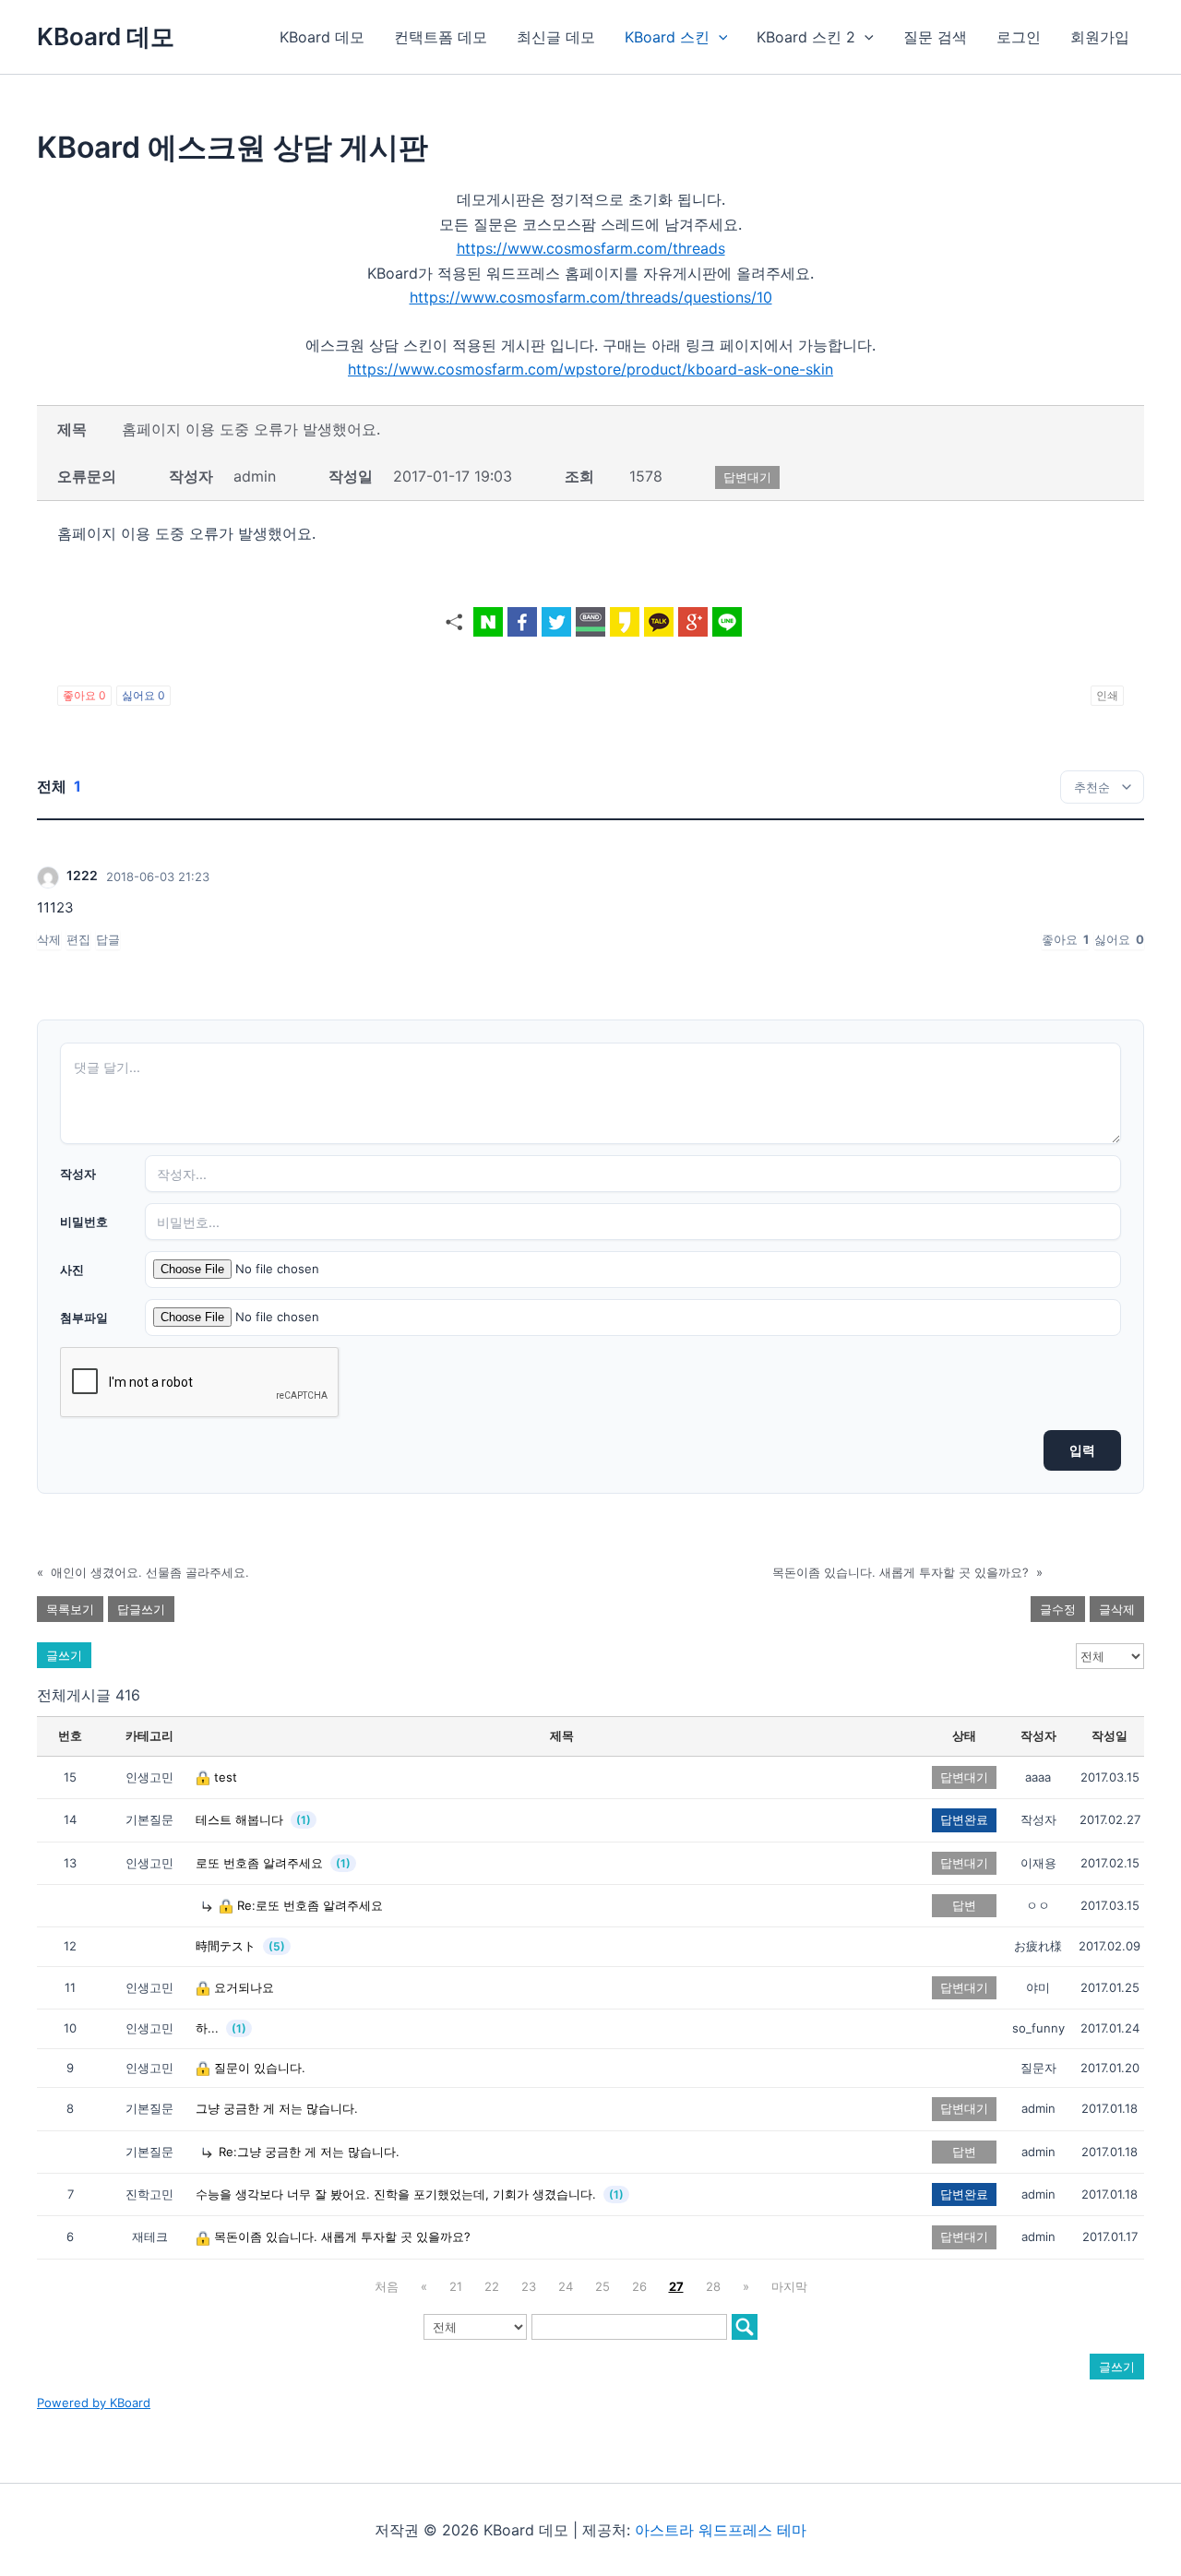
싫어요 (143, 695)
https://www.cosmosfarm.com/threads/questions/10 (591, 297)
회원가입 (1100, 37)
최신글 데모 (556, 37)
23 (529, 2286)
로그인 (1019, 37)
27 (676, 2286)
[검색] (745, 2327)
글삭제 (1117, 1609)
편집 (78, 939)
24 (566, 2286)
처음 (387, 2286)
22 (492, 2286)
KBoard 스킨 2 (806, 37)
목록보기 (70, 1609)
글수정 (1058, 1609)
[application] (719, 37)
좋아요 (84, 695)
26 (639, 2286)
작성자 (78, 1174)
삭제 (49, 939)
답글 (108, 939)
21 (456, 2286)
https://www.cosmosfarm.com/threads (591, 248)
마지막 (789, 2286)
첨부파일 (84, 1318)
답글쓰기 (141, 1609)
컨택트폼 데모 (441, 37)
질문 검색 (935, 37)
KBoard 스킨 (667, 37)
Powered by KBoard (94, 2403)
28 (713, 2286)
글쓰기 (64, 1655)
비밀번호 (84, 1222)
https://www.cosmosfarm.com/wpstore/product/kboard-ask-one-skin (590, 369)
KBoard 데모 (106, 36)
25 (602, 2286)
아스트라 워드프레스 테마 (721, 2530)
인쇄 (1107, 695)
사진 (72, 1270)
